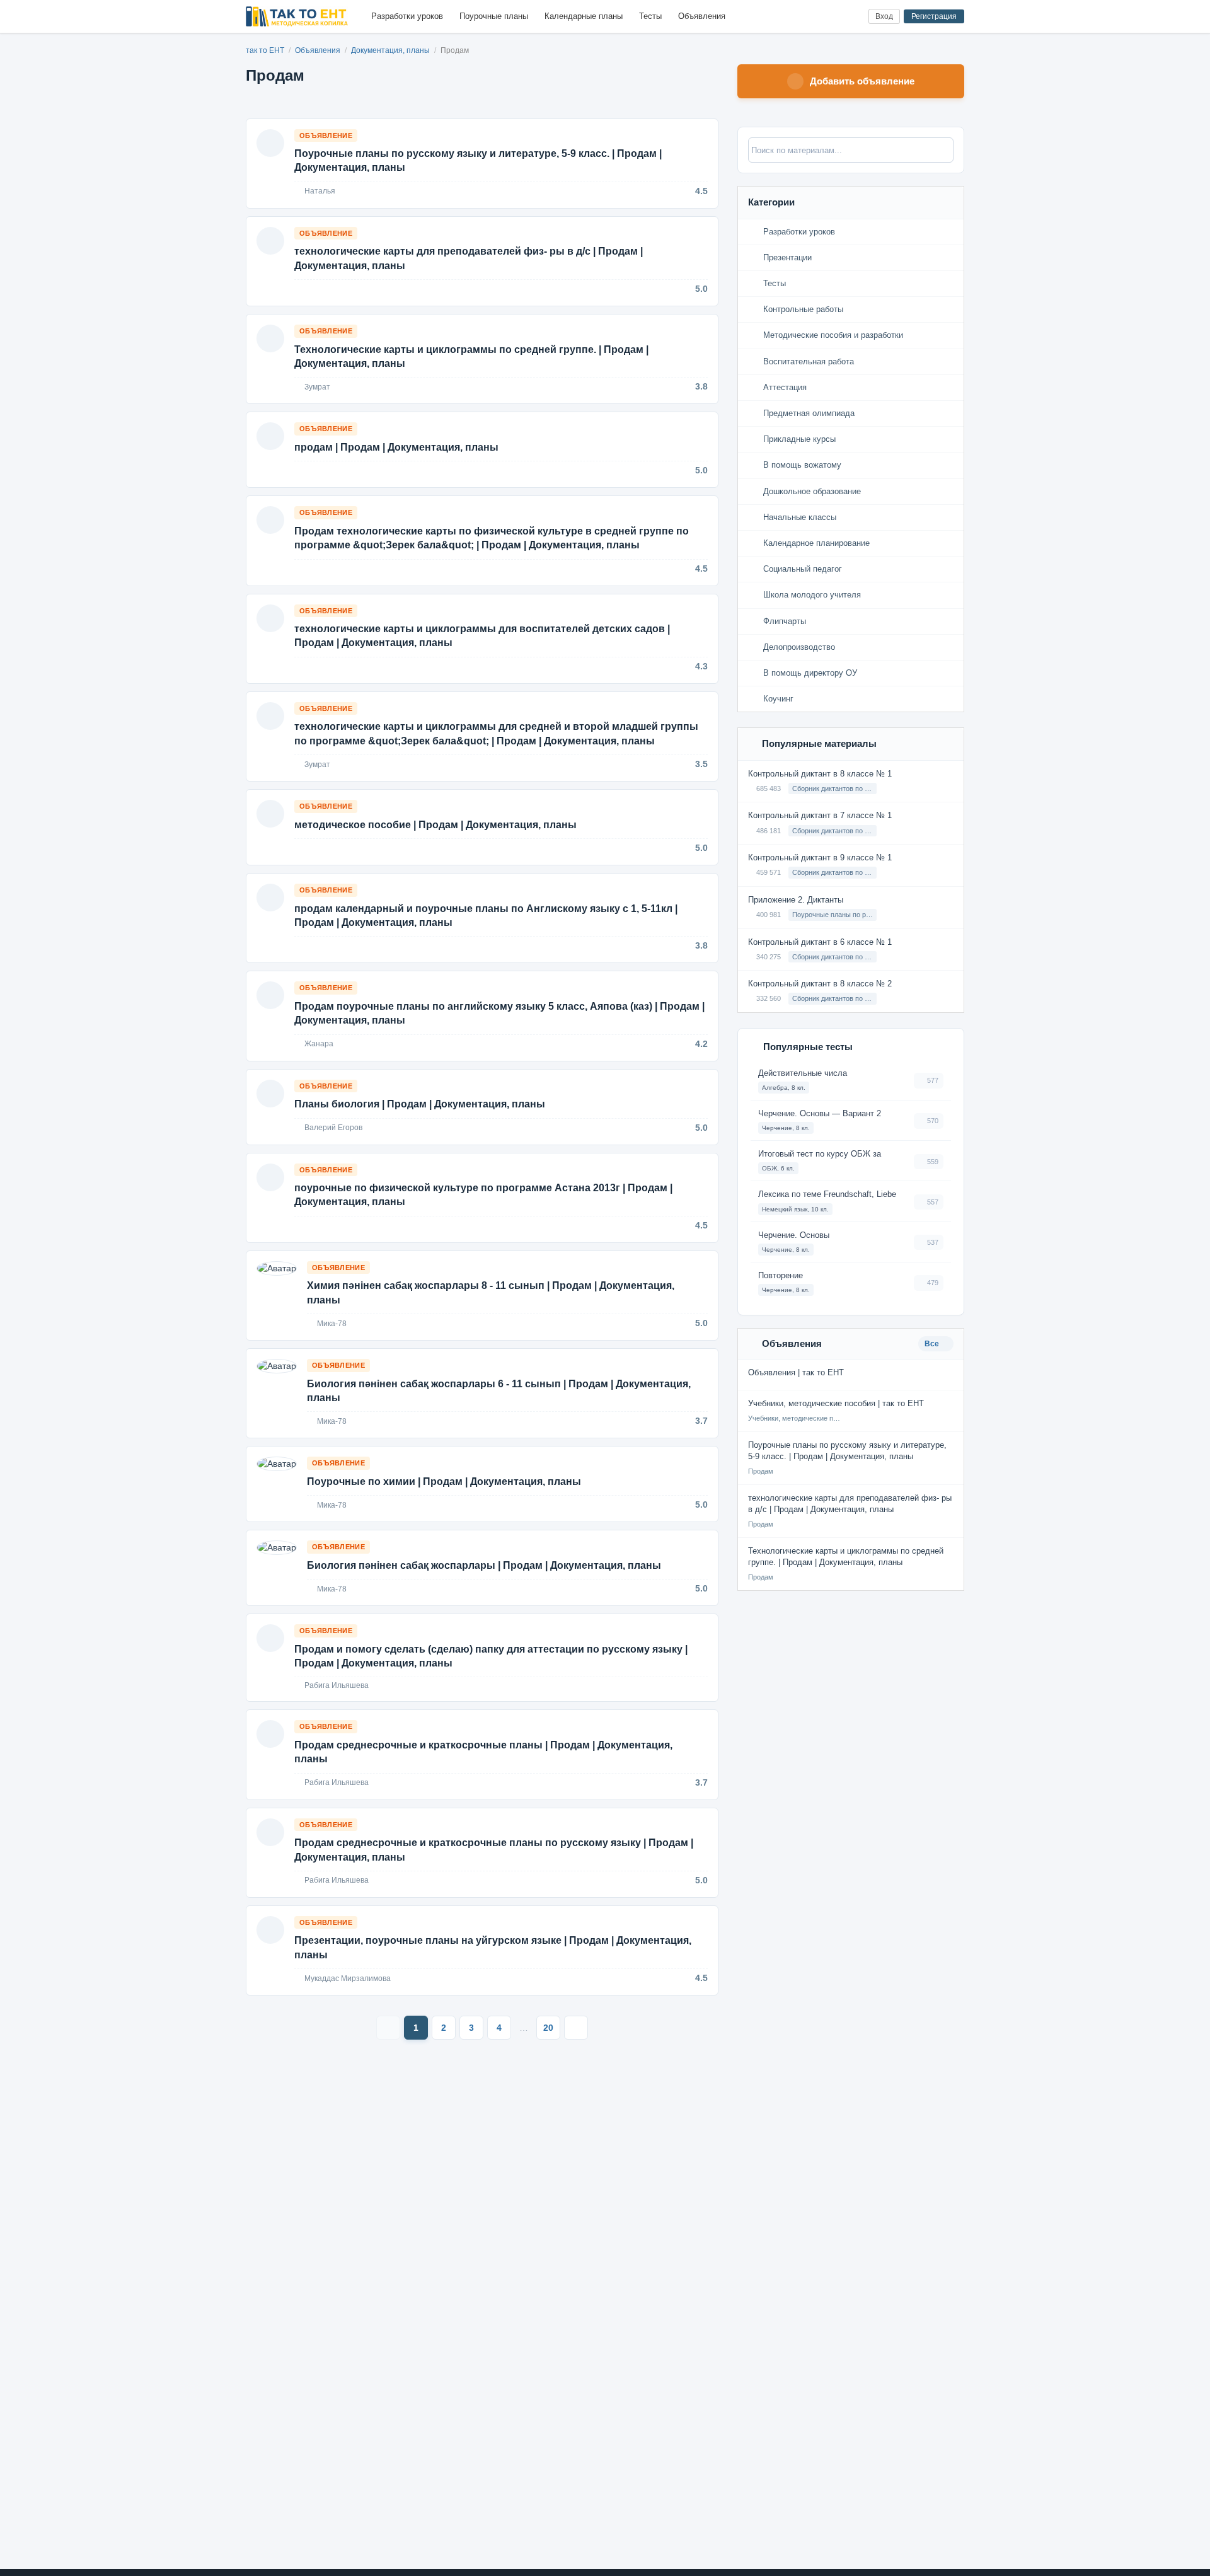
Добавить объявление (862, 81)
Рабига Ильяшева (336, 1685)
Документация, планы (391, 50)
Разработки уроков (407, 16)
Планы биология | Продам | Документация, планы (420, 1104)
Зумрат (316, 387)
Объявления (702, 16)
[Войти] (854, 17)
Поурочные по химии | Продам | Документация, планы (444, 1481)
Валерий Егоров (332, 1128)
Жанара (318, 1044)
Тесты (650, 16)
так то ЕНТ (265, 50)
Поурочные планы (494, 16)
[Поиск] (833, 17)
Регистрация (934, 16)
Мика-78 (331, 1324)
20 (548, 2028)
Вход (884, 16)
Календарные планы (584, 16)
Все (933, 1344)
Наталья (319, 191)
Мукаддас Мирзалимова (347, 1978)
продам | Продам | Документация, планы (396, 447)
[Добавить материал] (812, 17)
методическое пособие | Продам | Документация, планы (435, 825)
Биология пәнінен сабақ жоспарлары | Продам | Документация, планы (484, 1565)
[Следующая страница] (576, 2028)
